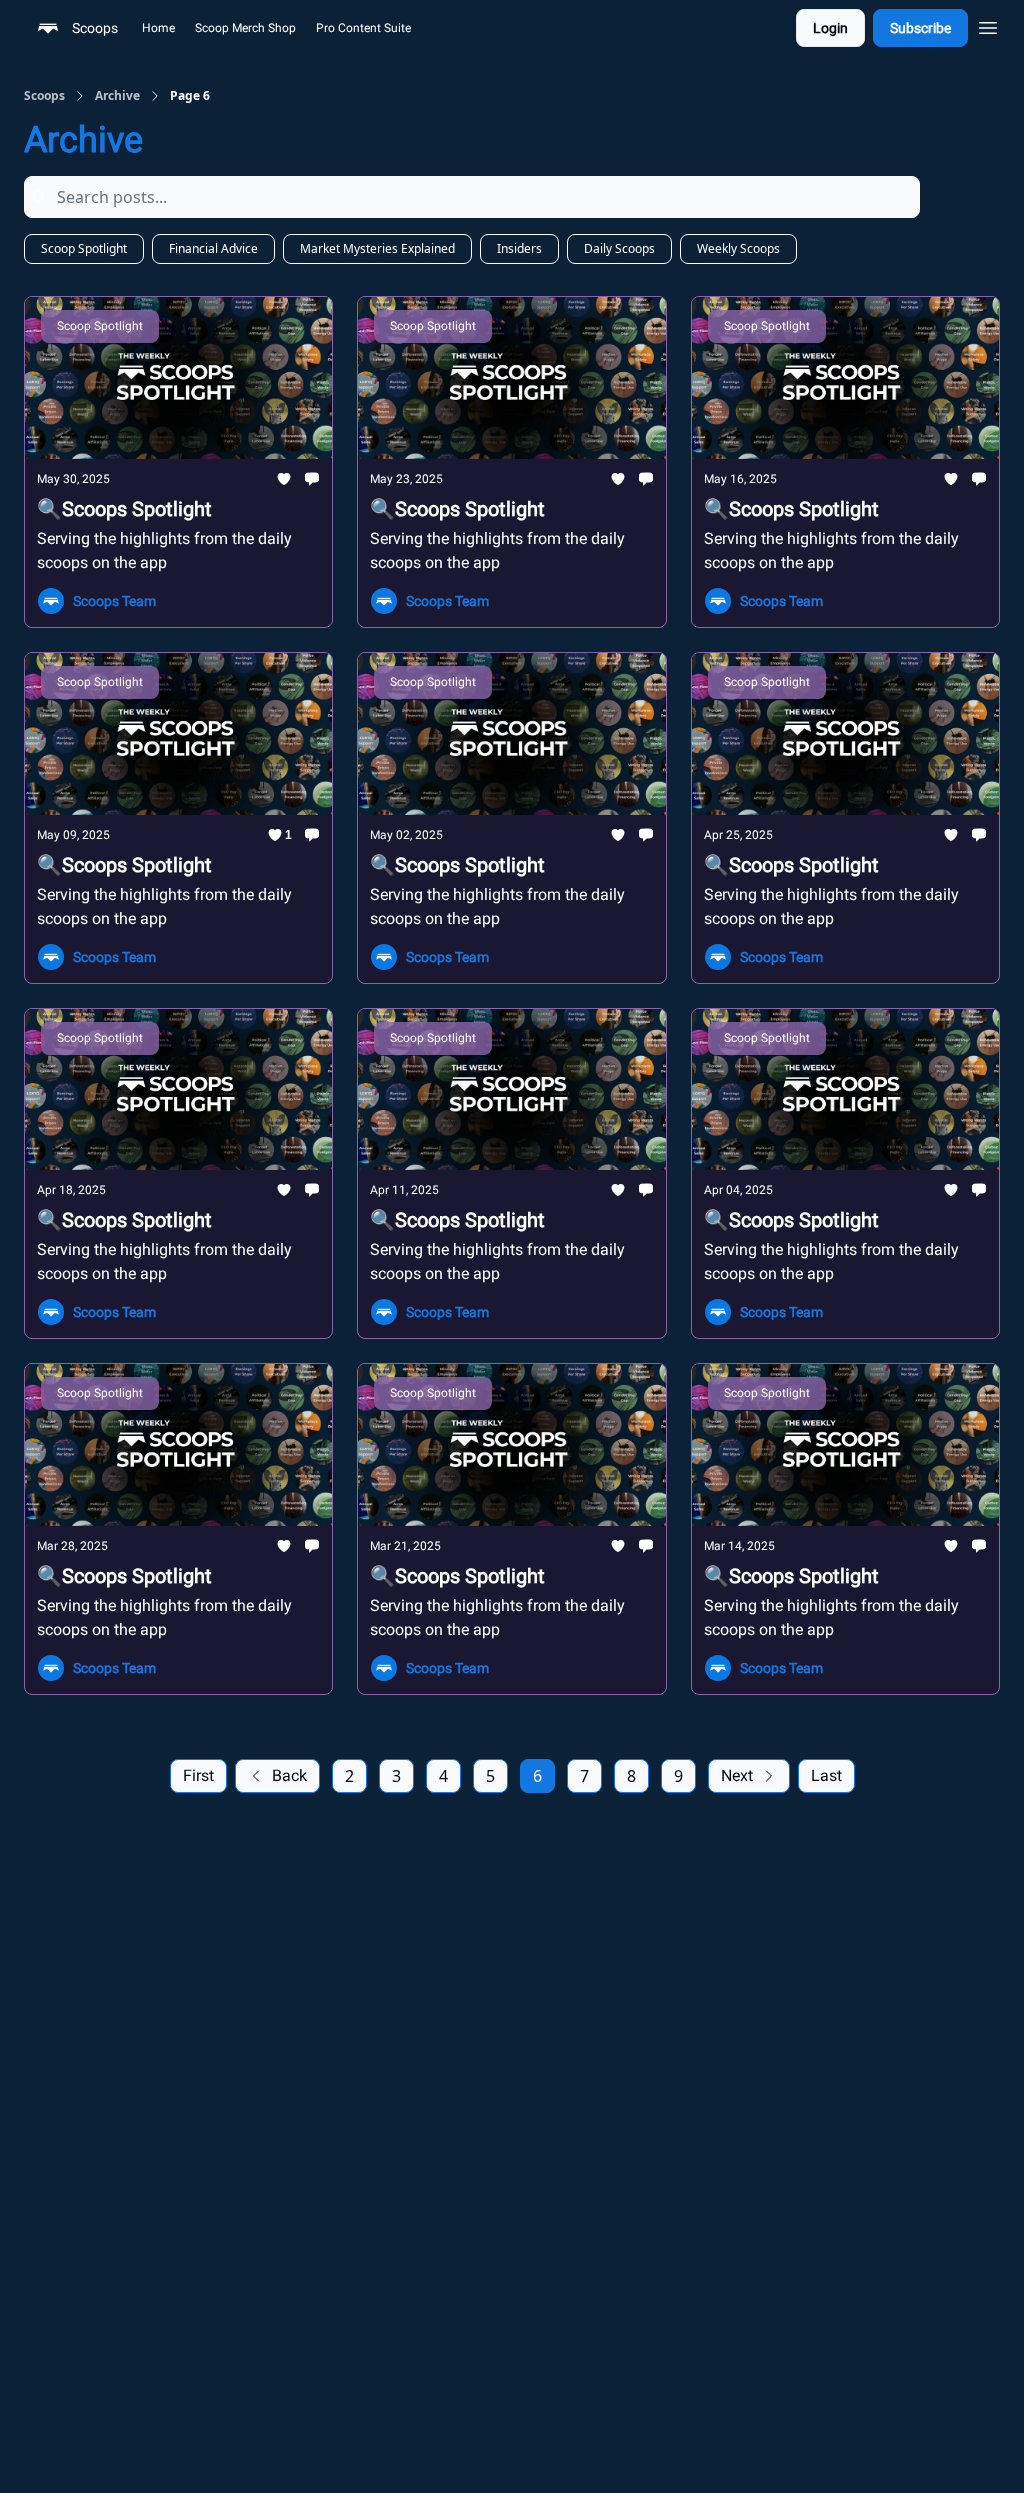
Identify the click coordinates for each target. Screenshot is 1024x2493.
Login (830, 28)
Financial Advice (213, 248)
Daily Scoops (619, 248)
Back (289, 1775)
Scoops (44, 96)
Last (826, 1775)
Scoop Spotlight (84, 248)
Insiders (519, 248)
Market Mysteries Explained (377, 248)
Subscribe (920, 28)
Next (737, 1775)
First (198, 1775)
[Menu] (988, 25)
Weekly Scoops (738, 248)
